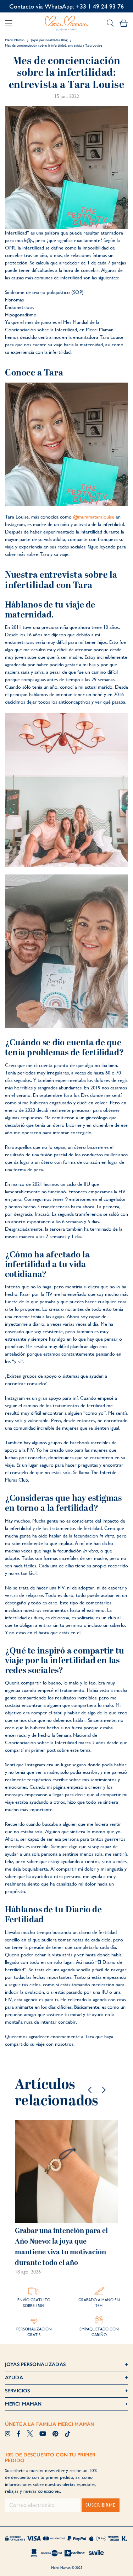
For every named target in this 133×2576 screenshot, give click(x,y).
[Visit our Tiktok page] (68, 2434)
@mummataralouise (94, 517)
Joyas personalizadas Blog (49, 40)
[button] (90, 2090)
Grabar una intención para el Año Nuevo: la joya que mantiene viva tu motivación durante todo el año (61, 2247)
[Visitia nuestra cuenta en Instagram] (8, 2434)
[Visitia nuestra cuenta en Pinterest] (55, 2434)
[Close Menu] (11, 23)
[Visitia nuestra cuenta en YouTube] (43, 2434)
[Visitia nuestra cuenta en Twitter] (30, 2434)
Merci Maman (15, 40)
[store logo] (67, 23)
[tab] (66, 2365)
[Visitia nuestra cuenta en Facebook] (19, 2434)
